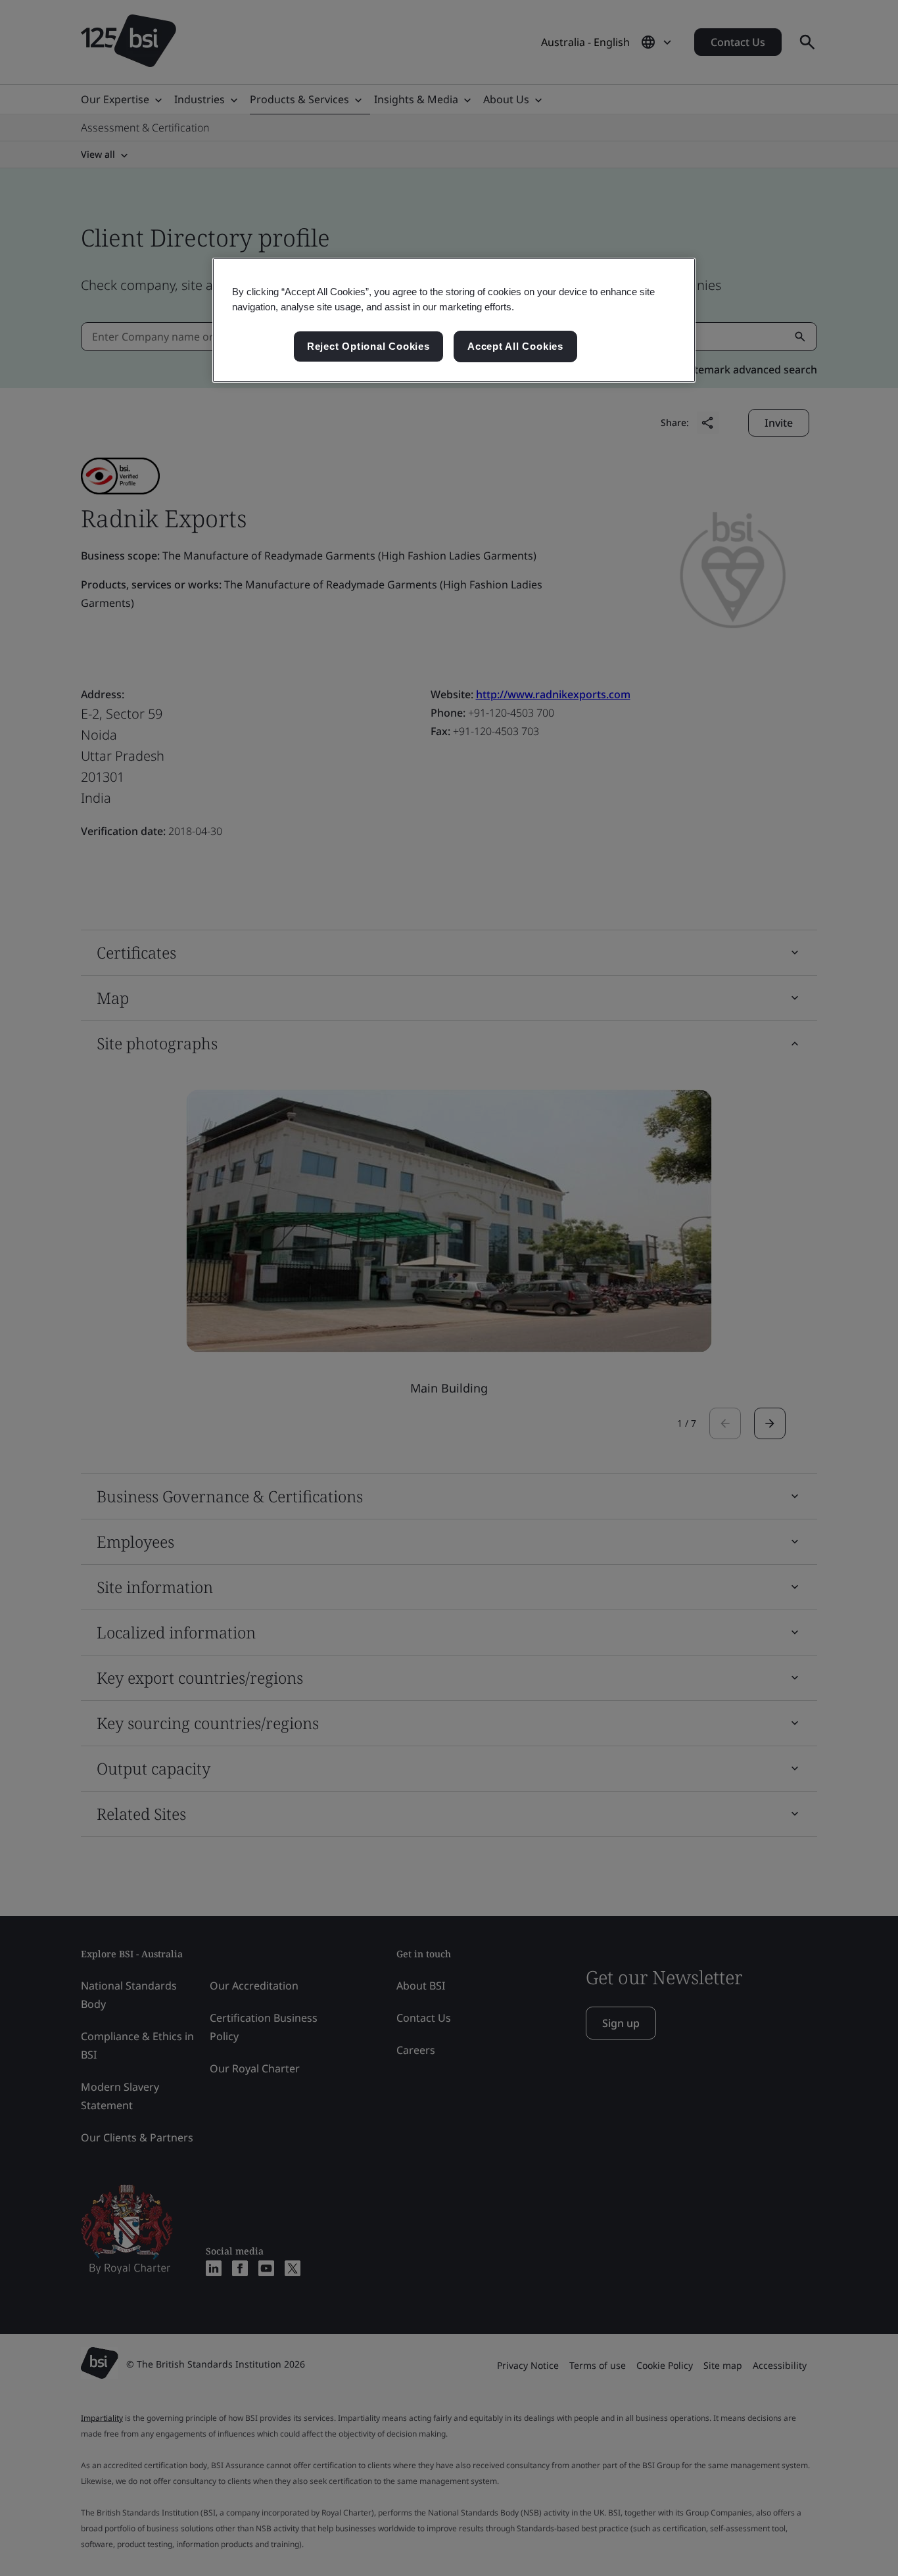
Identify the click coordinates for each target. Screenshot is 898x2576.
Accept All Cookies (515, 346)
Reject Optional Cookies (368, 346)
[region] (454, 320)
